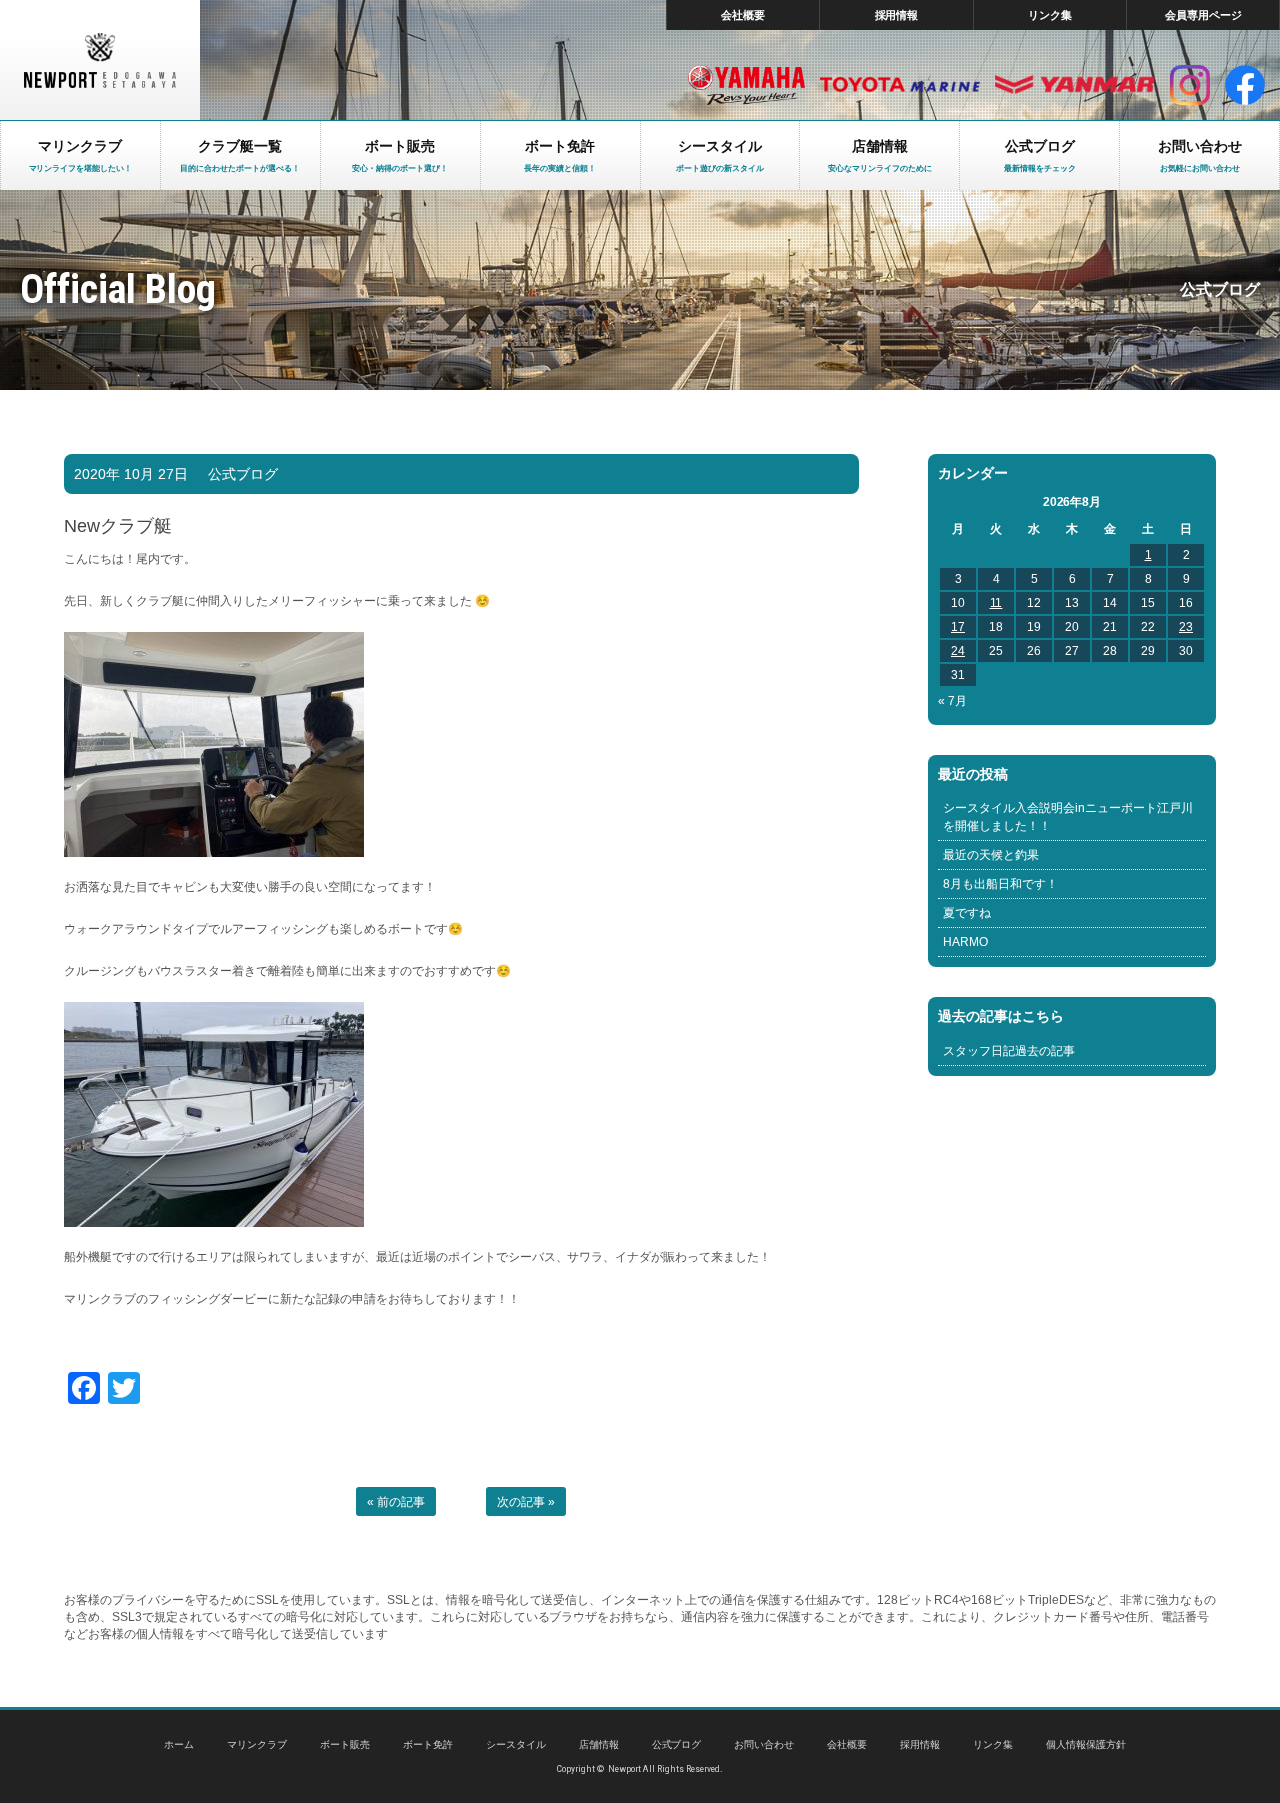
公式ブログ (243, 474)
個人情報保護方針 (1086, 1744)
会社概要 (743, 15)
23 (1186, 627)
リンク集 (1050, 15)
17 (958, 627)
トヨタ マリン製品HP (900, 85)
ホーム (179, 1744)
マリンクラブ (257, 1744)
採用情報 (897, 15)
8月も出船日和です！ (1000, 884)
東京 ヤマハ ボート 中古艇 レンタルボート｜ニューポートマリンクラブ (100, 60)
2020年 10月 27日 (131, 474)
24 (958, 651)
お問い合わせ (764, 1744)
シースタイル (516, 1744)
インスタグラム (1190, 85)
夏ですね (967, 913)
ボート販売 (345, 1744)
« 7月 (952, 701)
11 (996, 603)
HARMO (965, 942)
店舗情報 (599, 1744)
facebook (1245, 85)
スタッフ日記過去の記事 (1009, 1051)
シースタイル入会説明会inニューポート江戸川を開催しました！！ (1068, 817)
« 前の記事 (396, 1502)
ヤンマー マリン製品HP (1075, 85)
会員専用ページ (1203, 15)
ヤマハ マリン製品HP (746, 85)
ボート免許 (428, 1744)
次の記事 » (526, 1502)
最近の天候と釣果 (991, 855)
